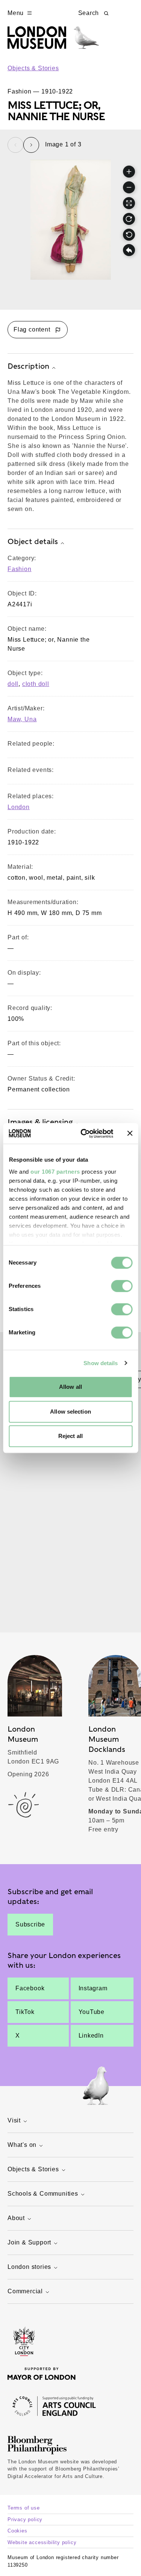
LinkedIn (91, 2036)
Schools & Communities (43, 2194)
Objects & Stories (33, 68)
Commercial (25, 2291)
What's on (22, 2145)
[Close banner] (130, 1134)
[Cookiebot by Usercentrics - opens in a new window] (84, 1134)
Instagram (93, 1988)
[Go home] (129, 250)
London (19, 807)
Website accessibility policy (42, 2542)
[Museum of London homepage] (53, 41)
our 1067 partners (55, 1172)
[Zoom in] (129, 172)
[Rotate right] (129, 219)
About (16, 2218)
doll (13, 684)
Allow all (70, 1387)
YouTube (92, 2012)
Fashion (20, 569)
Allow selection (70, 1412)
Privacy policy (25, 2519)
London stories (29, 2267)
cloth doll (36, 684)
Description (28, 366)
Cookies (17, 2531)
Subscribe (30, 1924)
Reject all (70, 1436)
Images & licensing (40, 1122)
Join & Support (29, 2242)
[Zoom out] (129, 187)
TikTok (25, 2012)
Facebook (30, 1988)
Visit (14, 2120)
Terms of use (24, 2508)
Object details (33, 541)
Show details (101, 1363)
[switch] (122, 1286)
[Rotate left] (129, 235)
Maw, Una (22, 719)
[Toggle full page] (129, 203)
